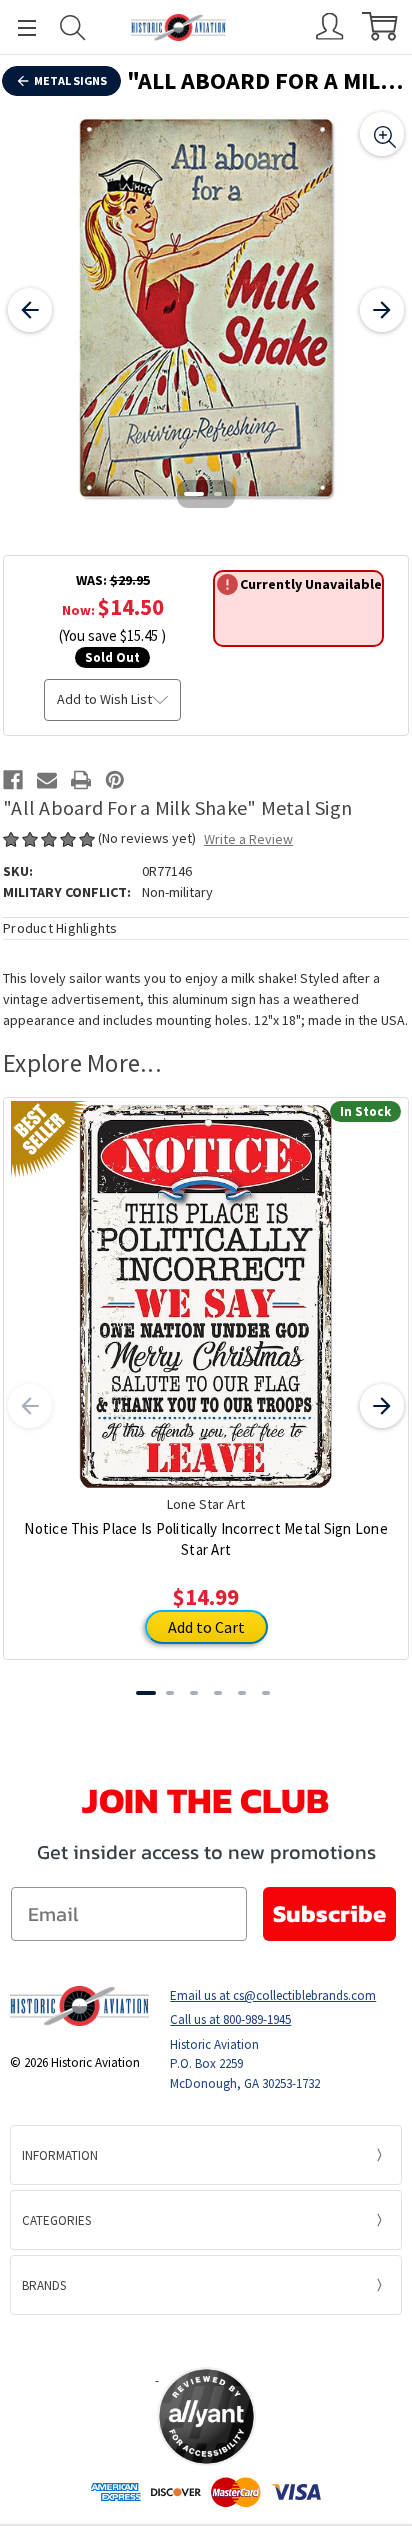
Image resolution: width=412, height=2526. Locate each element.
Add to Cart (206, 1627)
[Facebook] (13, 780)
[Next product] (382, 1406)
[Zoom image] (382, 134)
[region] (206, 310)
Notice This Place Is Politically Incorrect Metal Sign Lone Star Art (206, 1539)
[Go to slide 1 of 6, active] (146, 1693)
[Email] (47, 780)
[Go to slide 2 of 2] (218, 494)
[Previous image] (30, 310)
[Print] (81, 780)
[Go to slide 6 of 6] (266, 1693)
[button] (206, 2340)
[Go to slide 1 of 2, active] (194, 494)
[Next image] (382, 310)
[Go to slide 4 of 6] (218, 1693)
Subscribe (329, 1913)
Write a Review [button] (248, 839)
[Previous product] (30, 1406)
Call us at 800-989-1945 (230, 2019)
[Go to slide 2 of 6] (170, 1693)
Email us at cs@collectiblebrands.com (273, 1995)
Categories (56, 2220)
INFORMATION (60, 2155)
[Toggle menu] (18, 27)
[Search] (73, 27)
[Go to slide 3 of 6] (194, 1693)
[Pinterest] (115, 780)
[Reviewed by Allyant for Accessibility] (206, 2416)
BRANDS (44, 2285)
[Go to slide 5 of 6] (242, 1693)
